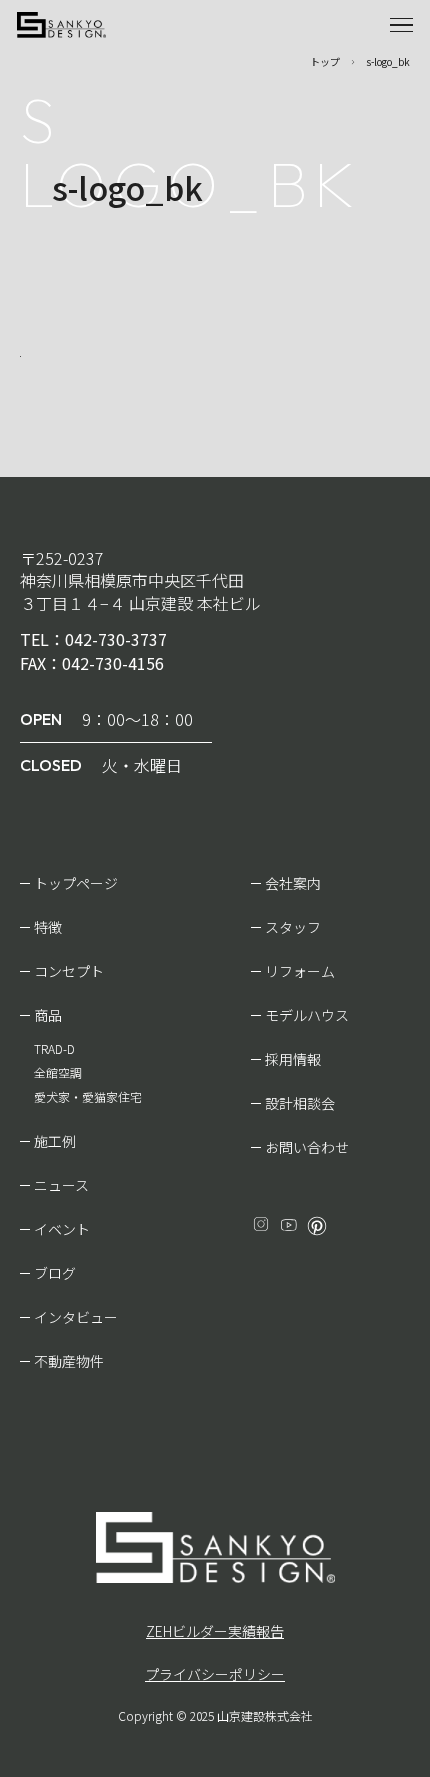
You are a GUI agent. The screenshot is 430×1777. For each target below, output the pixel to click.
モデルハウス (307, 1015)
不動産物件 (69, 1361)
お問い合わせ (307, 1147)
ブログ (55, 1273)
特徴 (48, 927)
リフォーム (300, 971)
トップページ (76, 883)
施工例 (55, 1141)
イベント (62, 1229)
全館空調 (58, 1072)
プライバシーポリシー (215, 1674)
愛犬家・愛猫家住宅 (88, 1096)
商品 (48, 1015)
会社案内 (293, 883)
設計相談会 (300, 1103)
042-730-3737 (116, 639)
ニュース (61, 1185)
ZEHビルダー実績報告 (215, 1631)
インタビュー (76, 1317)
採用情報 (293, 1059)
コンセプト (69, 971)
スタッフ (293, 927)
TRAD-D (54, 1048)
